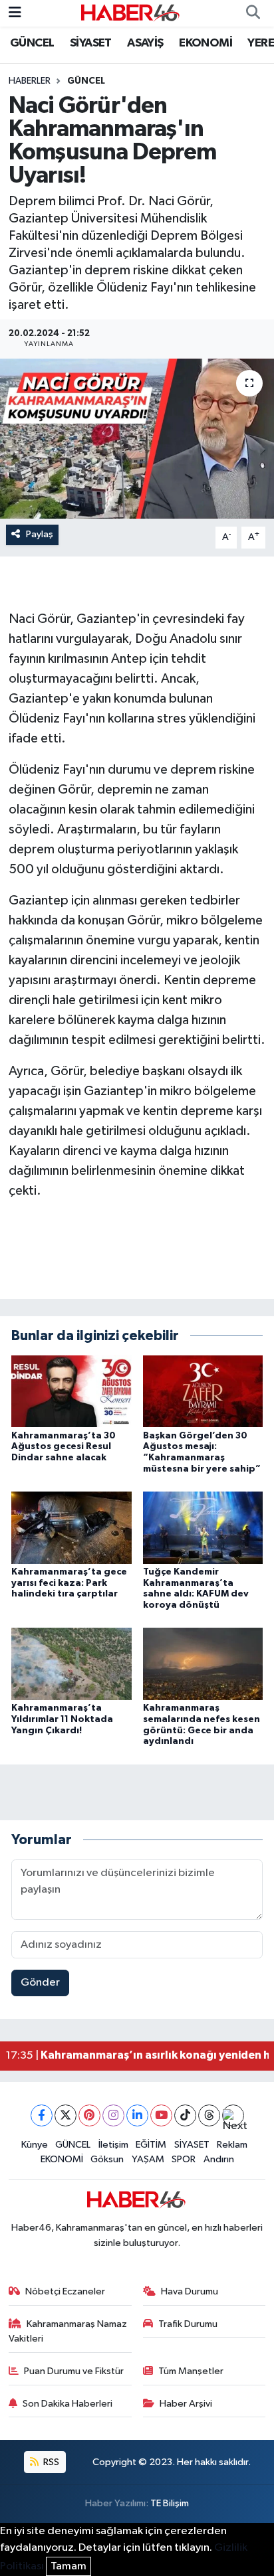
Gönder (40, 1983)
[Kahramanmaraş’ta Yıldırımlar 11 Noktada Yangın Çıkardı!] (71, 1664)
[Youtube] (161, 2115)
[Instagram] (113, 2115)
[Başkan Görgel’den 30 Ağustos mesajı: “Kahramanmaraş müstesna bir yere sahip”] (203, 1391)
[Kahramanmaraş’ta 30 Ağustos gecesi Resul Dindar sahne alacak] (71, 1391)
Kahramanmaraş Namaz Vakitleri (68, 2331)
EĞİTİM (151, 2145)
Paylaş (40, 534)
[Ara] (253, 13)
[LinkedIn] (137, 2115)
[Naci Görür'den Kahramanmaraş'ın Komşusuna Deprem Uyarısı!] (137, 439)
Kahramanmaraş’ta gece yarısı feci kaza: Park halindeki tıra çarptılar (69, 1583)
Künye (35, 2145)
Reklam (232, 2145)
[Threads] (209, 2115)
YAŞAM (148, 2159)
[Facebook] (42, 2115)
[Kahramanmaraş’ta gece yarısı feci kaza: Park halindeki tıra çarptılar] (71, 1527)
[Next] (233, 2115)
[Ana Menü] (15, 13)
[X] (66, 2115)
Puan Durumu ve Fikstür (74, 2371)
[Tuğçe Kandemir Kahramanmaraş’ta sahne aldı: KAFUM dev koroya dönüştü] (203, 1527)
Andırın (219, 2159)
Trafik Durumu (188, 2324)
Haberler (30, 81)
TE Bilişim (170, 2503)
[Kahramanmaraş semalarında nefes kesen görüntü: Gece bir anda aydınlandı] (203, 1664)
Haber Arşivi (186, 2404)
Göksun (107, 2159)
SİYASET (91, 43)
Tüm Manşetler (191, 2371)
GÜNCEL (32, 43)
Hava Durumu (190, 2291)
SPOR (184, 2159)
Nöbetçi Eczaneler (65, 2291)
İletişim (113, 2145)
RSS (50, 2462)
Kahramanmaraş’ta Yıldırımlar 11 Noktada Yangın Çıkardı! (62, 1719)
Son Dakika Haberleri (68, 2404)
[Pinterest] (89, 2115)
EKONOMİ (205, 43)
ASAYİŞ (145, 43)
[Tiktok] (185, 2115)
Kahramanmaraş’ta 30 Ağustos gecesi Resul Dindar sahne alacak (64, 1447)
